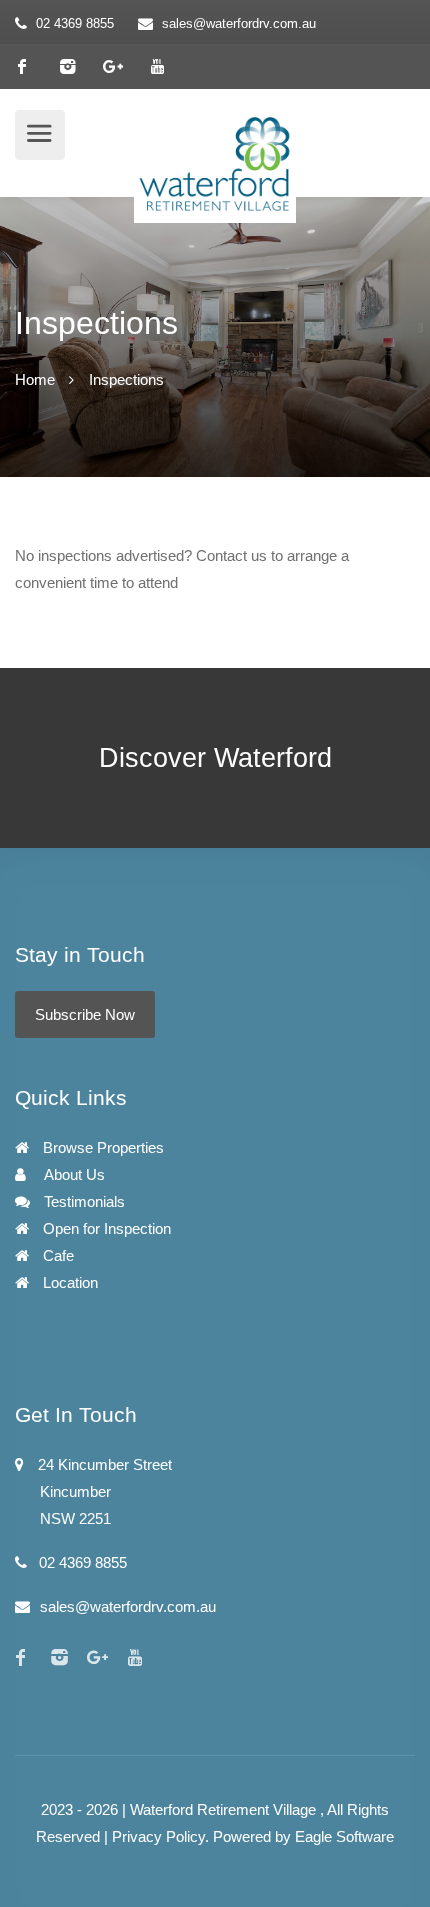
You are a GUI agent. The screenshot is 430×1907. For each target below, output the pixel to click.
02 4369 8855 (75, 23)
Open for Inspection (105, 1228)
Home (35, 379)
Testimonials (82, 1201)
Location (68, 1282)
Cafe (56, 1255)
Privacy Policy (158, 1836)
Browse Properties (101, 1147)
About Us (73, 1174)
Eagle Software (344, 1836)
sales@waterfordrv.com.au (239, 23)
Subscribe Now (85, 1014)
